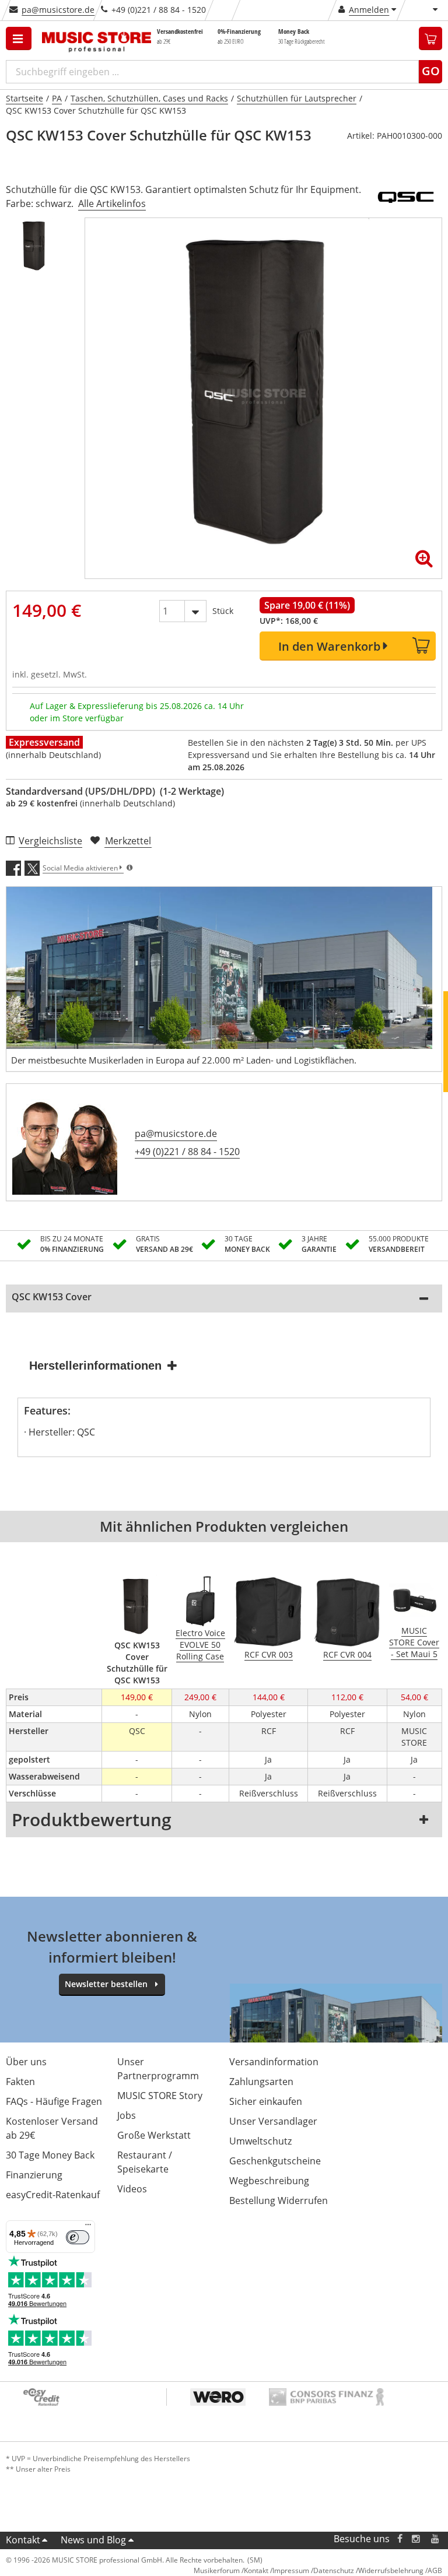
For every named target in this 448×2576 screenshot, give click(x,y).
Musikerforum (217, 2570)
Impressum (291, 2570)
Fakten (20, 2082)
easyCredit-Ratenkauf (53, 2195)
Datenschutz (334, 2570)
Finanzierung (34, 2175)
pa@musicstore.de (58, 10)
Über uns (26, 2062)
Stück (223, 611)
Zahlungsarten (261, 2082)
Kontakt (23, 2540)
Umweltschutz (260, 2141)
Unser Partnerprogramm (158, 2069)
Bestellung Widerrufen (279, 2201)
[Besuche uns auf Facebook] (400, 2539)
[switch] (78, 2237)
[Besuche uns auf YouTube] (436, 2539)
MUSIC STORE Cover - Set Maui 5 (414, 1642)
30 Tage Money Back (50, 2155)
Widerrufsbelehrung (391, 2570)
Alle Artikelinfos (112, 203)
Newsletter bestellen (106, 1984)
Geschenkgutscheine (275, 2161)
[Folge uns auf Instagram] (416, 2539)
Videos (132, 2189)
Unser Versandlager (273, 2121)
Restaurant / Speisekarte (145, 2162)
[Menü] (88, 2227)
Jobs (127, 2115)
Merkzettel (128, 841)
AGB (435, 2570)
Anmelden (369, 10)
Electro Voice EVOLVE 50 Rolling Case (200, 1645)
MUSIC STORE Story (160, 2096)
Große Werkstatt (154, 2135)
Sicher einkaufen (266, 2101)
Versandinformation (274, 2062)
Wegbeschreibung (269, 2181)
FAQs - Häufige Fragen (54, 2101)
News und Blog (93, 2540)
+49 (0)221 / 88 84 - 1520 (187, 1152)
